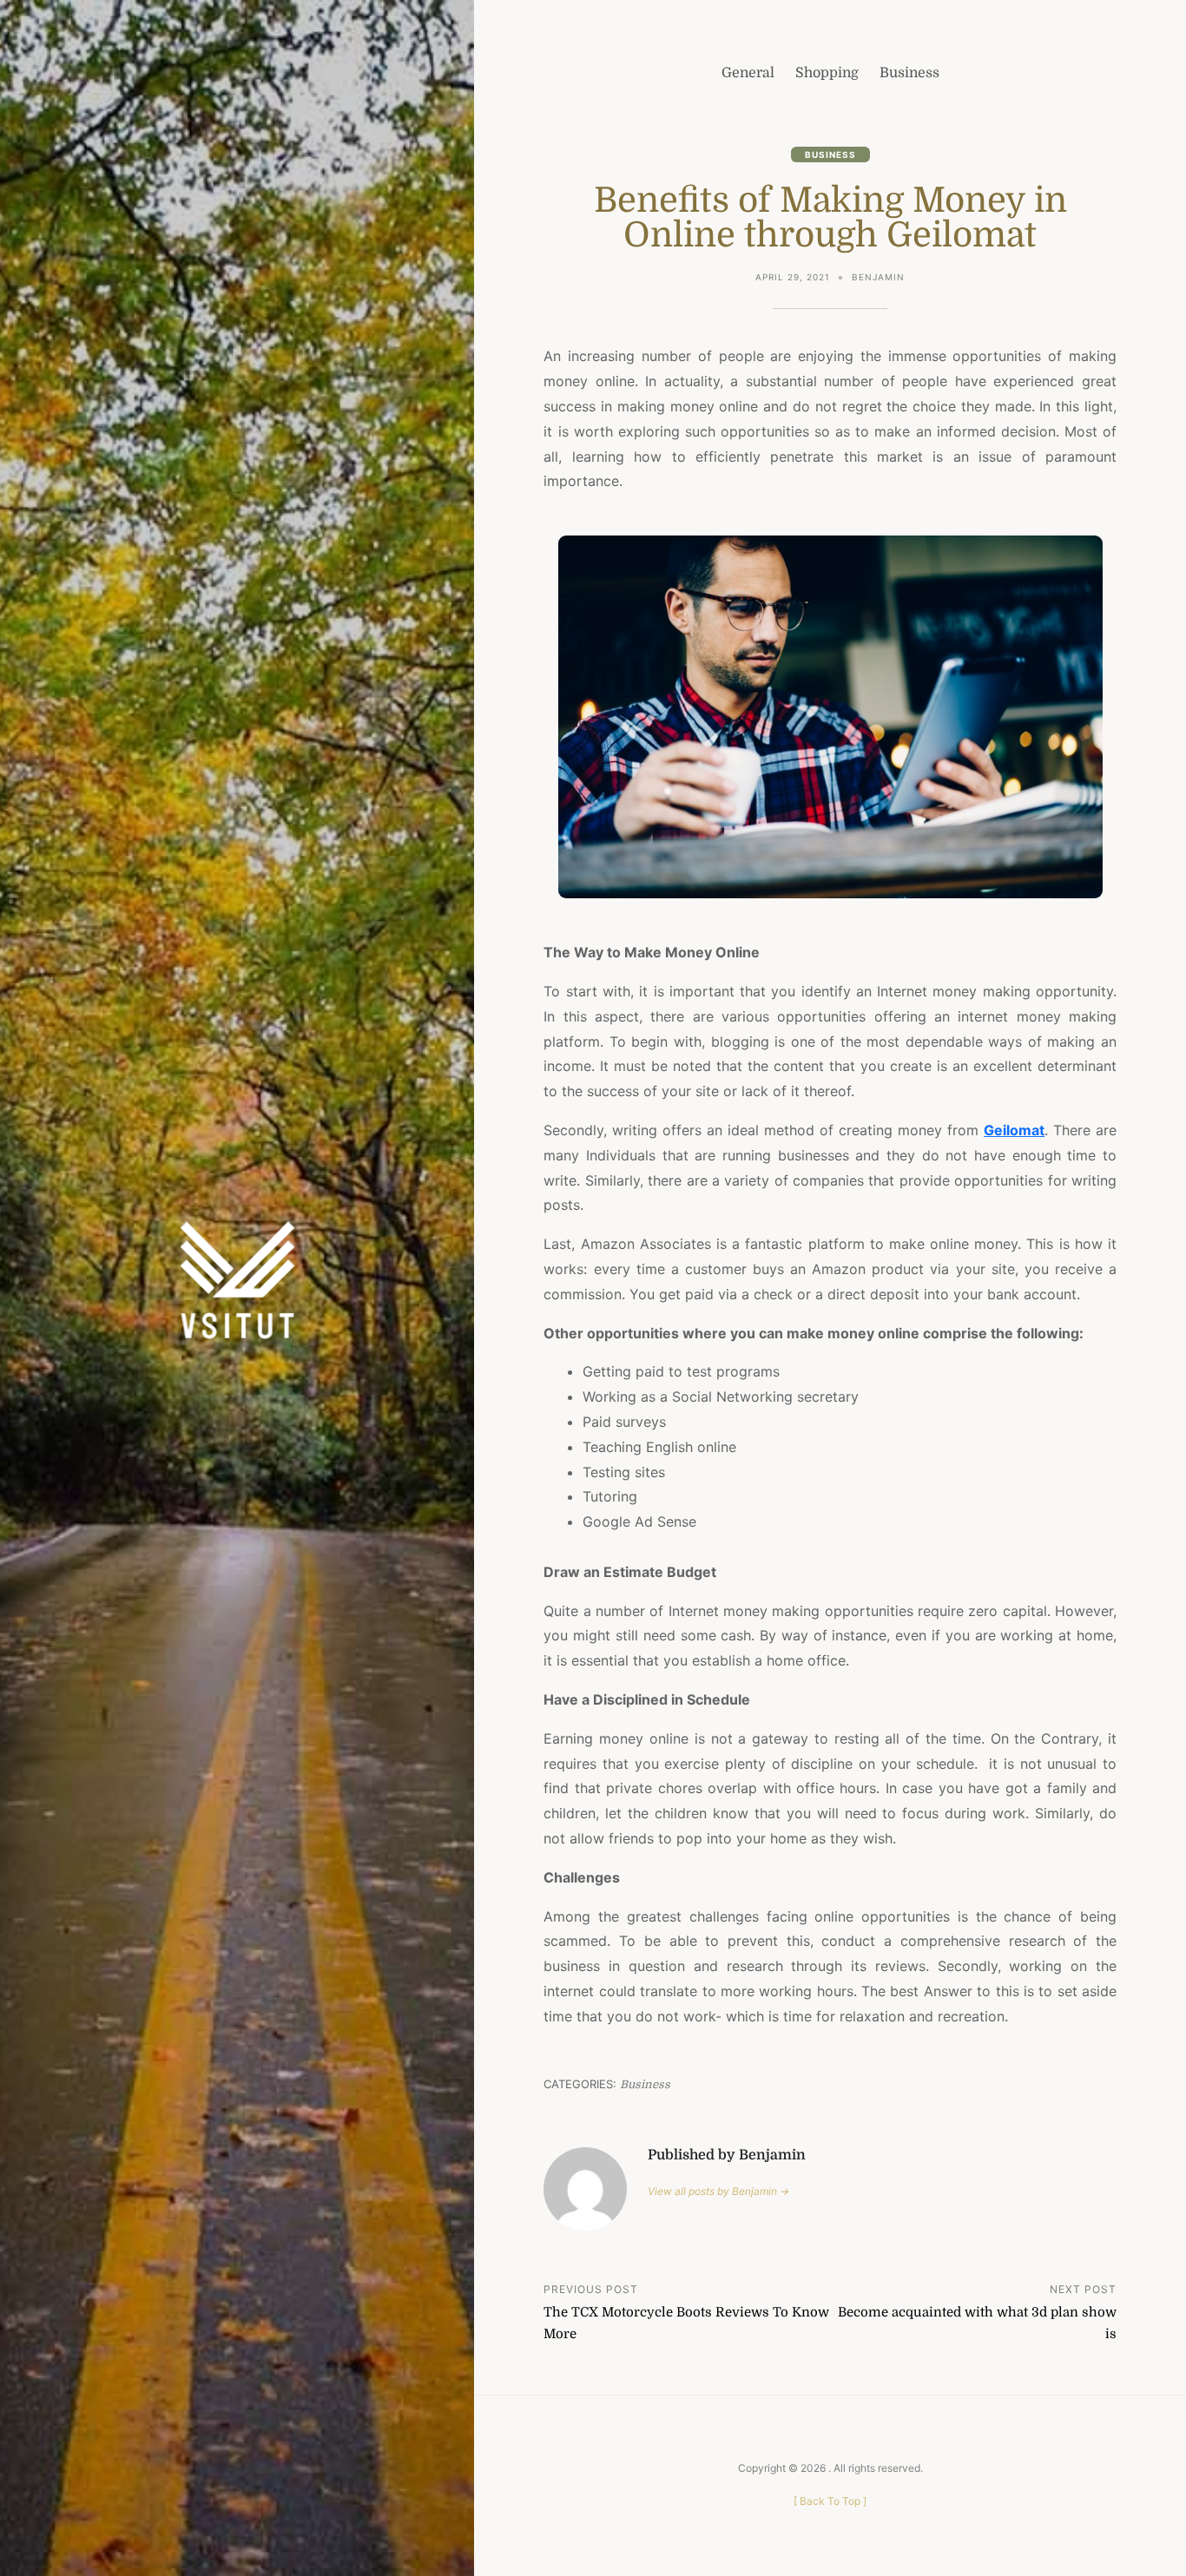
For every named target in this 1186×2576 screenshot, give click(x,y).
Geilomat (1014, 1130)
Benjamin (878, 277)
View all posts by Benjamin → (718, 2191)
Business (830, 154)
